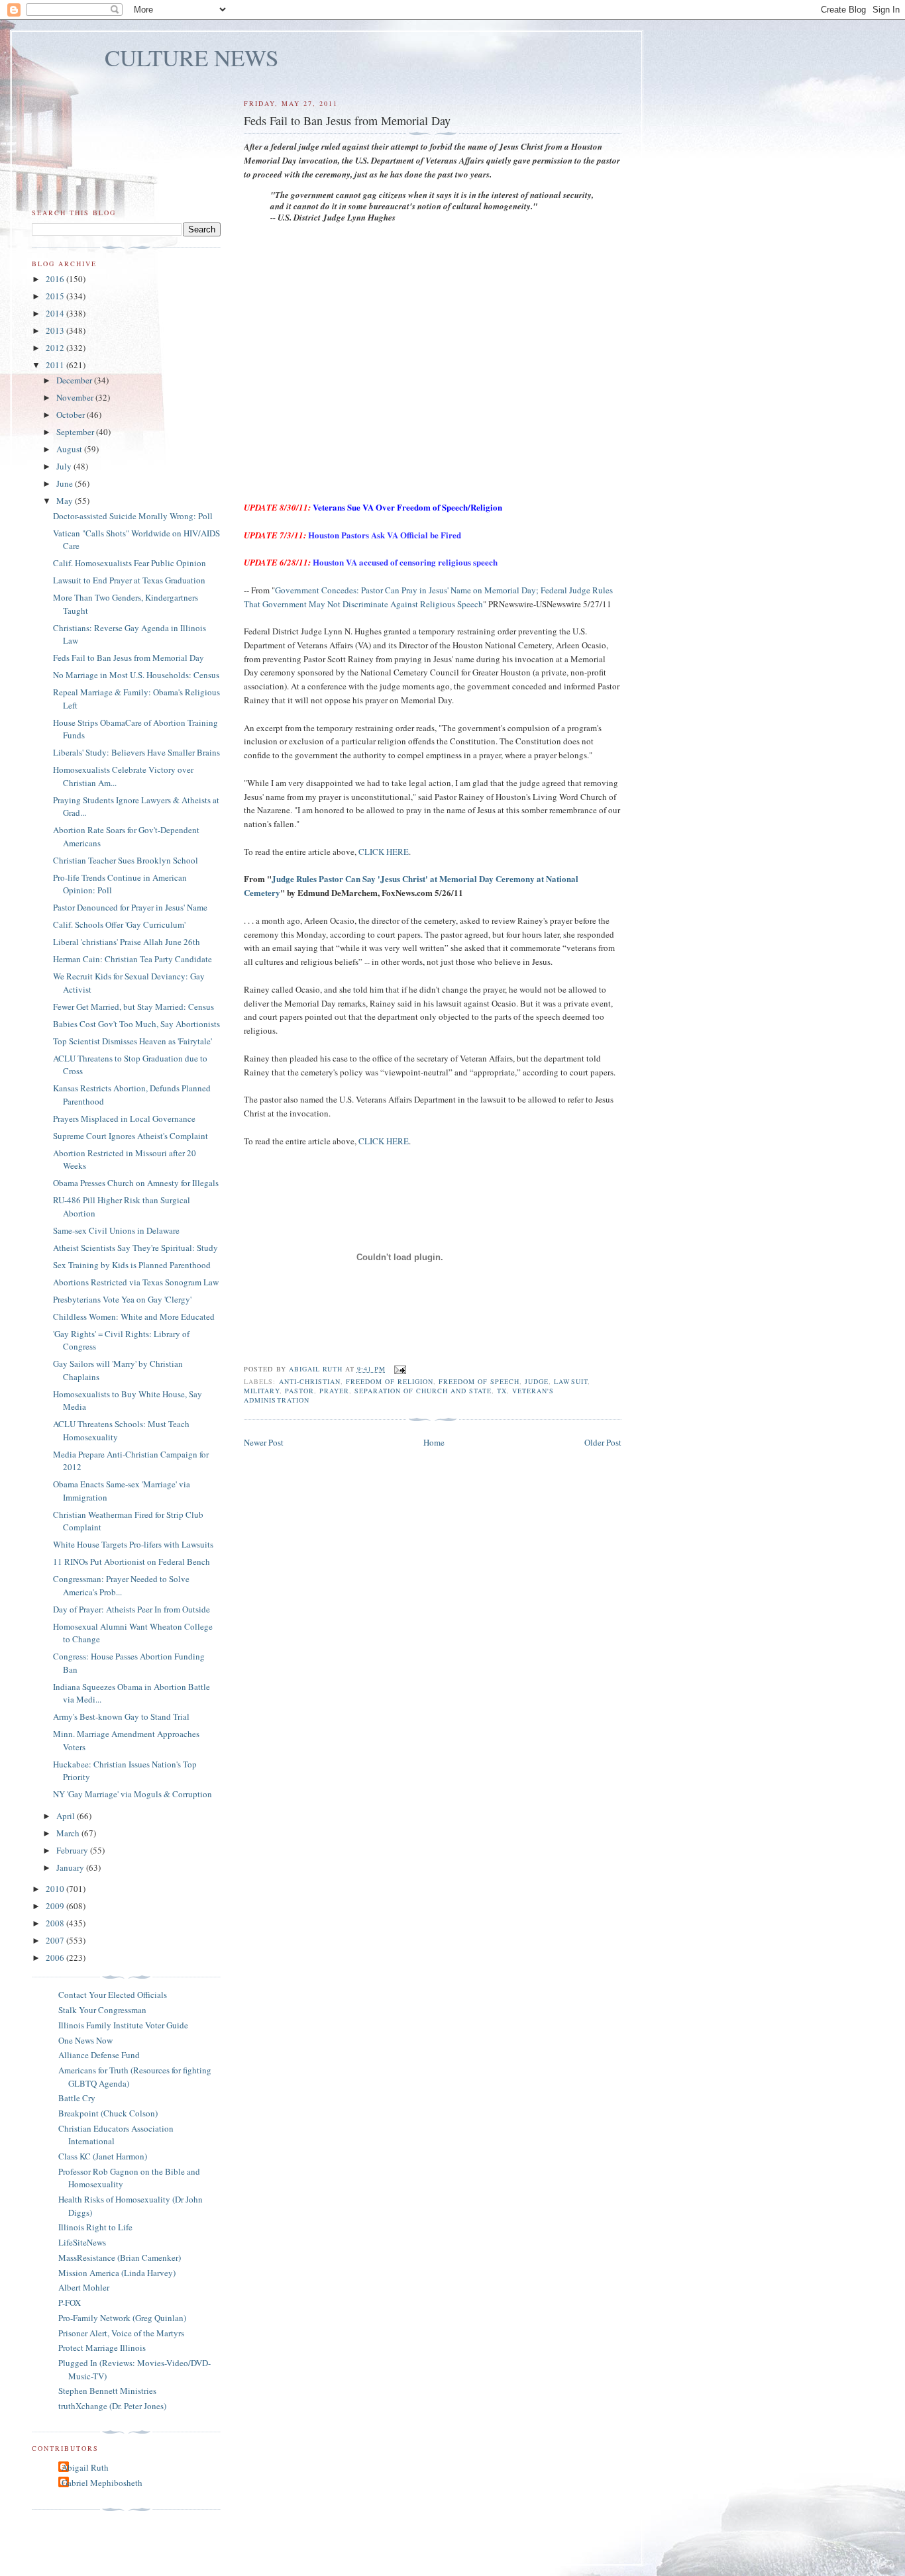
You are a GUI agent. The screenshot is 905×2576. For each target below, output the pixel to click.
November (76, 397)
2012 (56, 348)
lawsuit (570, 1381)
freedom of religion (390, 1381)
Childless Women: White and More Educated (134, 1316)
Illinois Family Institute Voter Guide (123, 2025)
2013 (56, 330)
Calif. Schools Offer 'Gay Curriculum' (119, 924)
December (75, 380)
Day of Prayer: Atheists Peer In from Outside (132, 1609)
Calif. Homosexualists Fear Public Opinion (130, 563)
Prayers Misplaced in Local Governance (124, 1118)
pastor (299, 1391)
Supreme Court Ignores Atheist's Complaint (131, 1136)
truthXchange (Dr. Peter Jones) (112, 2406)
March (69, 1833)
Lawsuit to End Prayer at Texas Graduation (129, 580)
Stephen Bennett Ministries (107, 2391)
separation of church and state (423, 1391)
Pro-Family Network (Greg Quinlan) (122, 2318)
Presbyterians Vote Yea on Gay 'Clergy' (122, 1299)
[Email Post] (400, 1369)
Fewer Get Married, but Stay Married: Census (133, 1007)
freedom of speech (479, 1381)
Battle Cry (77, 2098)
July (65, 466)
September (76, 432)
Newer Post (264, 1442)
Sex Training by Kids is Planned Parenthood (132, 1265)
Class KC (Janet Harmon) (103, 2156)
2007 (56, 1940)
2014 (56, 313)
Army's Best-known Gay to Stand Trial (121, 1716)
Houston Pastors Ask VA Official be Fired (385, 535)
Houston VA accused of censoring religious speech (405, 562)
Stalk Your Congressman (102, 2010)
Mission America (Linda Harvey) (117, 2273)
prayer (334, 1391)
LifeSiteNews (82, 2242)
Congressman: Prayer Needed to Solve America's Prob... (121, 1585)
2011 (56, 365)
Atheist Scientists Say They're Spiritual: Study (135, 1248)
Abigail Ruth (85, 2467)
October (72, 415)
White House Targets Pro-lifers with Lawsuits (133, 1544)
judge (537, 1381)
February (73, 1850)
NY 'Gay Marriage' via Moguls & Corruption (133, 1794)
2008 (56, 1923)
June (66, 483)
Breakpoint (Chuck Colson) (108, 2113)
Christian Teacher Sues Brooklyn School (126, 860)
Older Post (603, 1442)
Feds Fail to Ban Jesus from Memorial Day (129, 658)
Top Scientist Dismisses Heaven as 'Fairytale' (133, 1041)
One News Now (85, 2040)
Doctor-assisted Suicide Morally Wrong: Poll (133, 516)
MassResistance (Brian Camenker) (120, 2257)
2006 (56, 1957)
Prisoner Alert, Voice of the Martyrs (121, 2333)
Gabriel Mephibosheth (102, 2483)
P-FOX (70, 2303)
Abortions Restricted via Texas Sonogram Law (136, 1282)
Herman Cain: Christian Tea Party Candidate (133, 959)
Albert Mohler (84, 2287)
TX (502, 1391)
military (261, 1391)
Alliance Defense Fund (99, 2055)
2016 (56, 279)
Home (434, 1442)
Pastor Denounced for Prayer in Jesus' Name (130, 907)
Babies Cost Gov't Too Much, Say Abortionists (136, 1024)
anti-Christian (310, 1381)
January (71, 1867)
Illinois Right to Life (95, 2227)
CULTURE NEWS (192, 57)
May (66, 501)
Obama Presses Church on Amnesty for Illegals (136, 1183)
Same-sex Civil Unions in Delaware (116, 1230)
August (70, 449)
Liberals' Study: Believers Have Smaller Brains (136, 752)
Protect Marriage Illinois (102, 2348)
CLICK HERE (384, 852)
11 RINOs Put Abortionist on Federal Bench (132, 1561)
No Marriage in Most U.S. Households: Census (136, 675)
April (67, 1816)
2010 (56, 1889)
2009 (56, 1906)
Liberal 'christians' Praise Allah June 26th (127, 942)
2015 (56, 296)
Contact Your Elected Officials (113, 1995)
